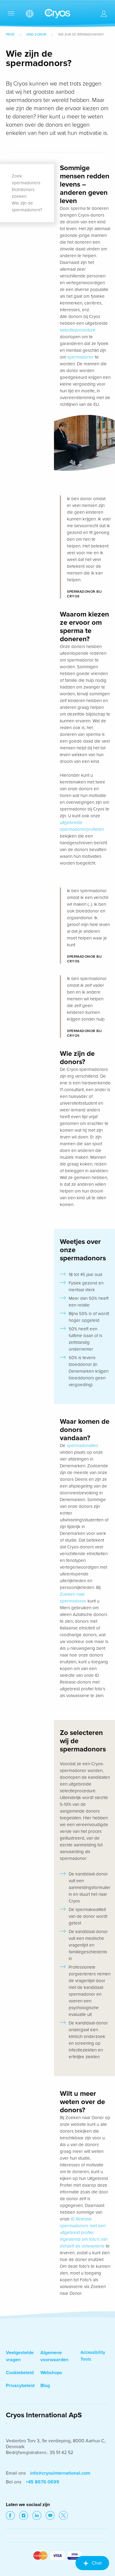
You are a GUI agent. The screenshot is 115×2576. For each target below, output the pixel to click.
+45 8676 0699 (42, 2482)
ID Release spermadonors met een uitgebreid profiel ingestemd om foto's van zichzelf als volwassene (84, 2232)
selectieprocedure (78, 330)
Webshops (51, 2373)
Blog (45, 2386)
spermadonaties (82, 1446)
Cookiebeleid (20, 2373)
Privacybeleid (20, 2386)
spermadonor (80, 357)
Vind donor (36, 35)
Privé (10, 35)
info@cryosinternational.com (60, 2473)
